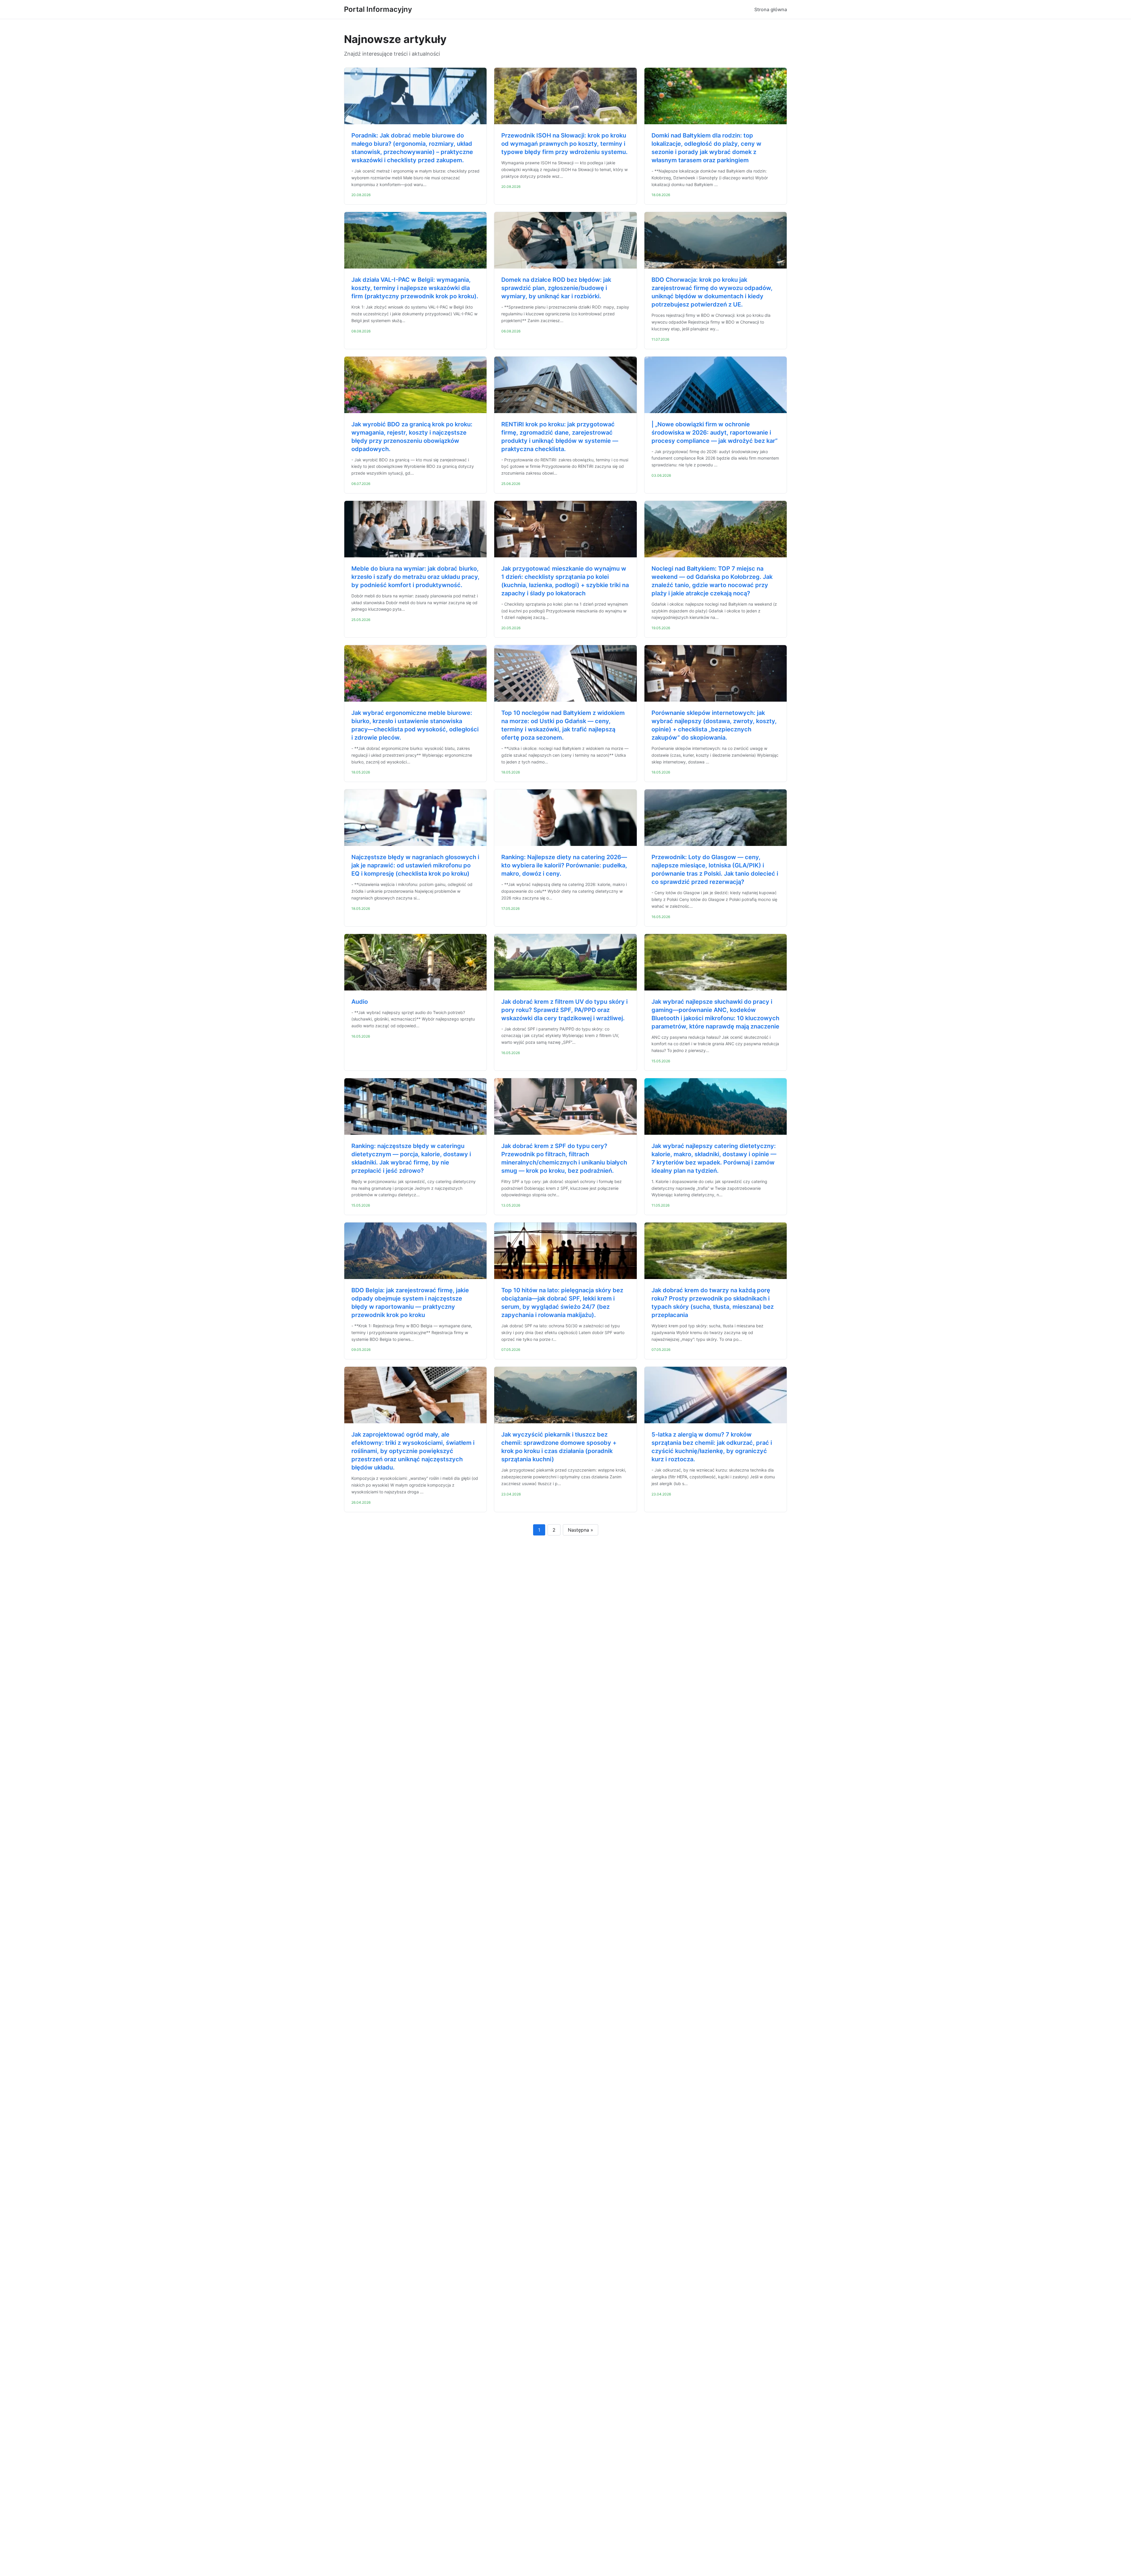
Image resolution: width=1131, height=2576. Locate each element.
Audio (360, 1002)
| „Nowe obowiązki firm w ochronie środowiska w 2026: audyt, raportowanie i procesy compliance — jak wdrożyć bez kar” (715, 433)
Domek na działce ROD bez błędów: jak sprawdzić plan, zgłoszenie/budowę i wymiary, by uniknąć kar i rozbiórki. (556, 288)
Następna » (581, 1530)
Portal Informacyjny (378, 9)
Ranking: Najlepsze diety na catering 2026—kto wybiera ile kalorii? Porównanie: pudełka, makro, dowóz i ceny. (564, 865)
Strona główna (771, 9)
